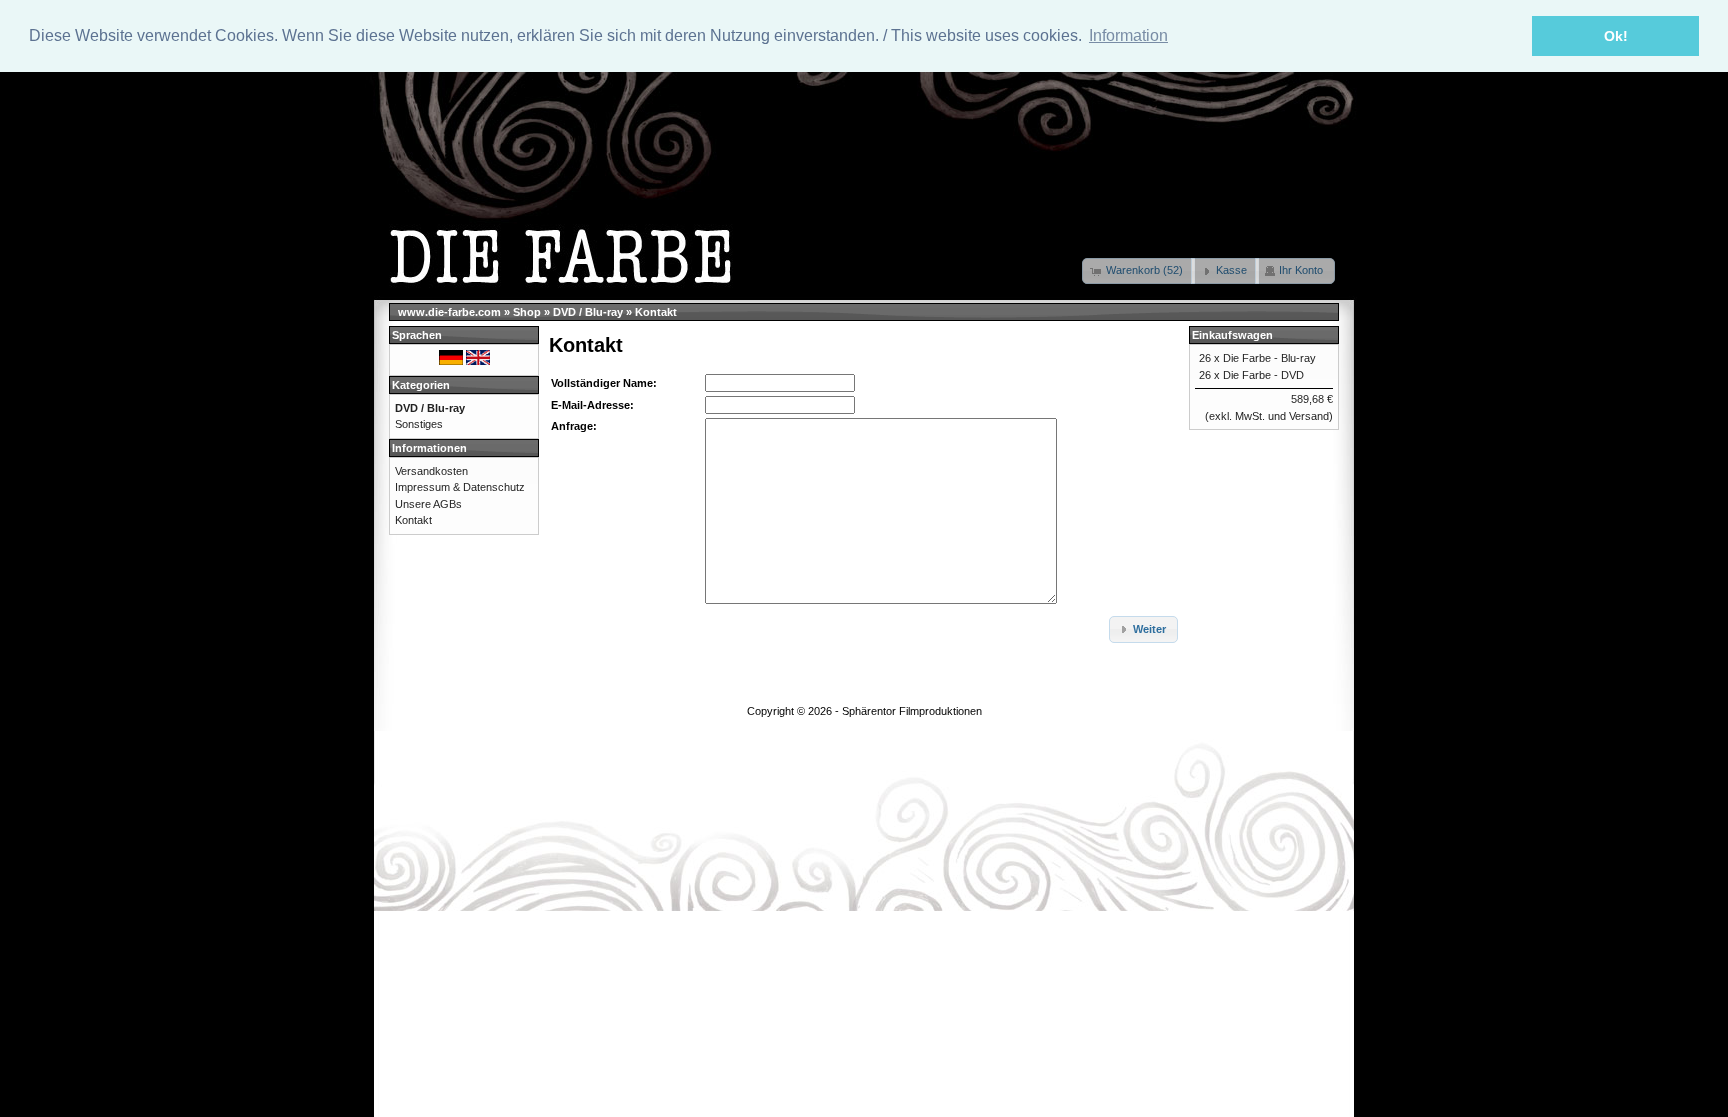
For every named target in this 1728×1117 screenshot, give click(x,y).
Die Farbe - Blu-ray (1269, 358)
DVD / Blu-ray (588, 312)
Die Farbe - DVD (1263, 375)
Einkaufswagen (1232, 335)
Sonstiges (419, 424)
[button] (1138, 271)
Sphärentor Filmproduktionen (912, 711)
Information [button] (1128, 35)
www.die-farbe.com (449, 312)
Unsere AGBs (428, 504)
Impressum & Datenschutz (460, 487)
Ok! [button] (1616, 36)
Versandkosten (431, 471)
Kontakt (656, 312)
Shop (527, 312)
